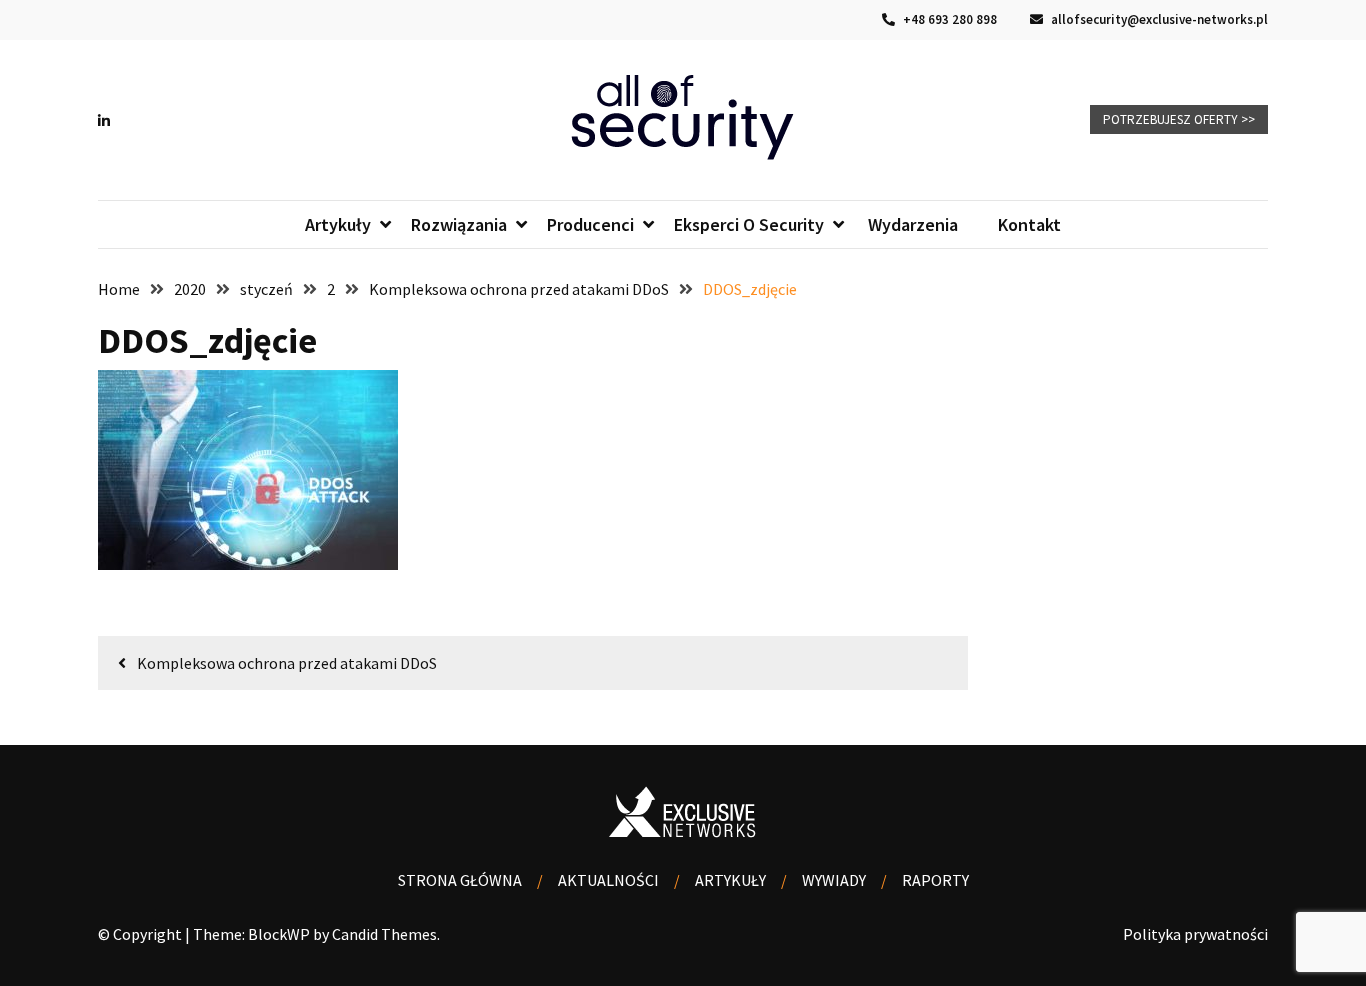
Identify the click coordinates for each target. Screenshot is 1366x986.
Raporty (935, 880)
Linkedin (108, 121)
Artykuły (730, 880)
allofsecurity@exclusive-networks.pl (1158, 19)
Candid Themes (384, 934)
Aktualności (608, 880)
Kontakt (1029, 224)
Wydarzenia (911, 224)
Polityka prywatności (1195, 934)
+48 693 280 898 (948, 19)
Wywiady (834, 880)
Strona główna (460, 880)
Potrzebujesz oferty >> (1179, 119)
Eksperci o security (749, 224)
